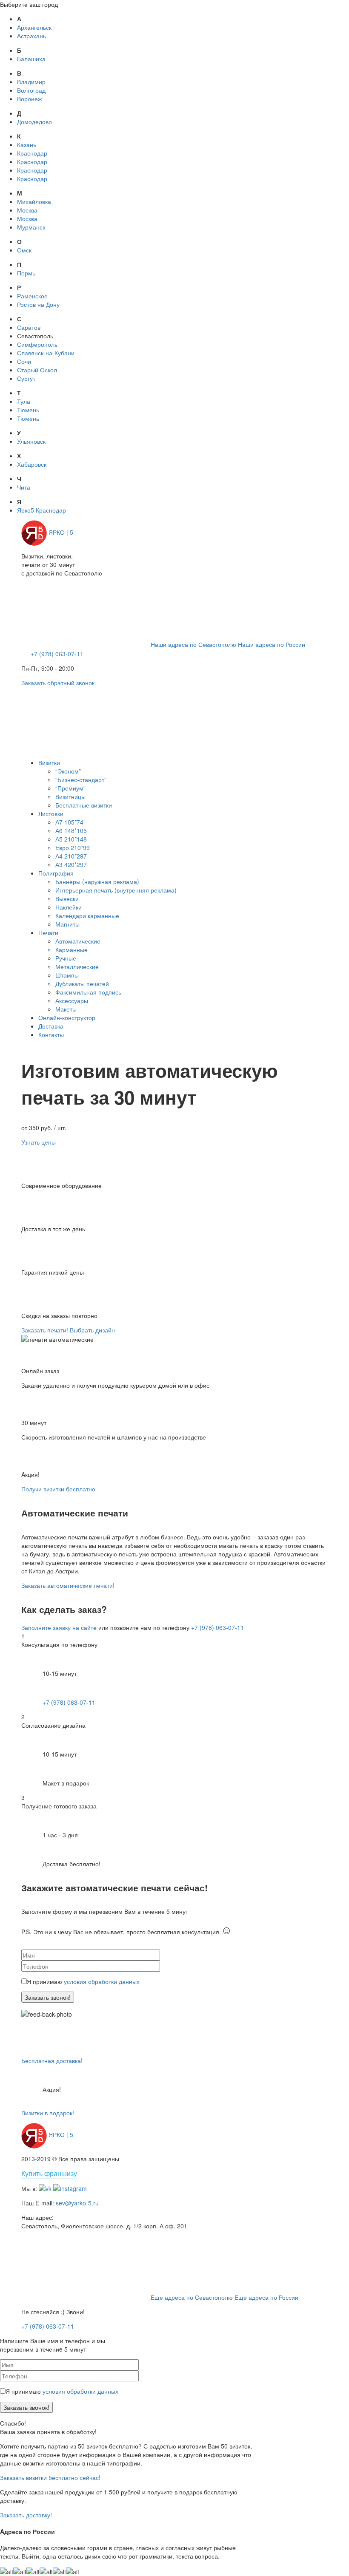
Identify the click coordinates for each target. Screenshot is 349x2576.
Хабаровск (32, 464)
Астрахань (31, 36)
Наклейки (69, 907)
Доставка (51, 1026)
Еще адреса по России (266, 2297)
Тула (24, 401)
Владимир (31, 82)
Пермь (26, 273)
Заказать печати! (45, 1330)
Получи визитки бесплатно (58, 1489)
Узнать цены (39, 1142)
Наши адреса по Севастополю (193, 644)
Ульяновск (31, 441)
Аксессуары (72, 1000)
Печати (48, 932)
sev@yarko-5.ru (77, 2203)
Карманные (72, 949)
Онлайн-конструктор (67, 1017)
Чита (24, 487)
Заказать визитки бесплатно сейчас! (50, 2477)
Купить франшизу (49, 2173)
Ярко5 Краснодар (41, 510)
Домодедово (34, 122)
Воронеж (29, 99)
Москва (27, 210)
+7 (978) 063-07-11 (57, 654)
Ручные (66, 958)
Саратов (29, 327)
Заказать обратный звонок (58, 683)
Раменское (32, 296)
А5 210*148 (71, 839)
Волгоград (31, 90)
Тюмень (28, 410)
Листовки (51, 813)
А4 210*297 (71, 856)
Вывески (67, 898)
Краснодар (32, 153)
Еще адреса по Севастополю (192, 2297)
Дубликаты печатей (82, 983)
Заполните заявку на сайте (59, 1627)
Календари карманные (87, 915)
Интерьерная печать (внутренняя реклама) (116, 890)
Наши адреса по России (272, 644)
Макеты (66, 1009)
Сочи (24, 361)
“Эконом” (68, 771)
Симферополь (37, 344)
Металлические (77, 966)
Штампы (67, 975)
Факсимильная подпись (88, 992)
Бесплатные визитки (84, 805)
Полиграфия (56, 873)
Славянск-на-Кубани (46, 353)
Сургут (26, 378)
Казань (27, 145)
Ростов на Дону (38, 304)
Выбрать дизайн (92, 1330)
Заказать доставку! (26, 2515)
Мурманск (31, 227)
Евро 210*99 (73, 847)
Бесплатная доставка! (52, 2060)
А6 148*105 (71, 830)
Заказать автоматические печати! (68, 1585)
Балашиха (31, 59)
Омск (24, 250)
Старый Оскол (37, 370)
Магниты (67, 924)
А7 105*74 (69, 822)
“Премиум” (70, 788)
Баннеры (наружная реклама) (97, 881)
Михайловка (34, 201)
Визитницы (70, 796)
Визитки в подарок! (48, 2113)
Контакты (51, 1034)
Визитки (49, 762)
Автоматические (78, 941)
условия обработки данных (102, 1981)
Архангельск (34, 27)
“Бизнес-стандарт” (81, 779)
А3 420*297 (71, 864)
